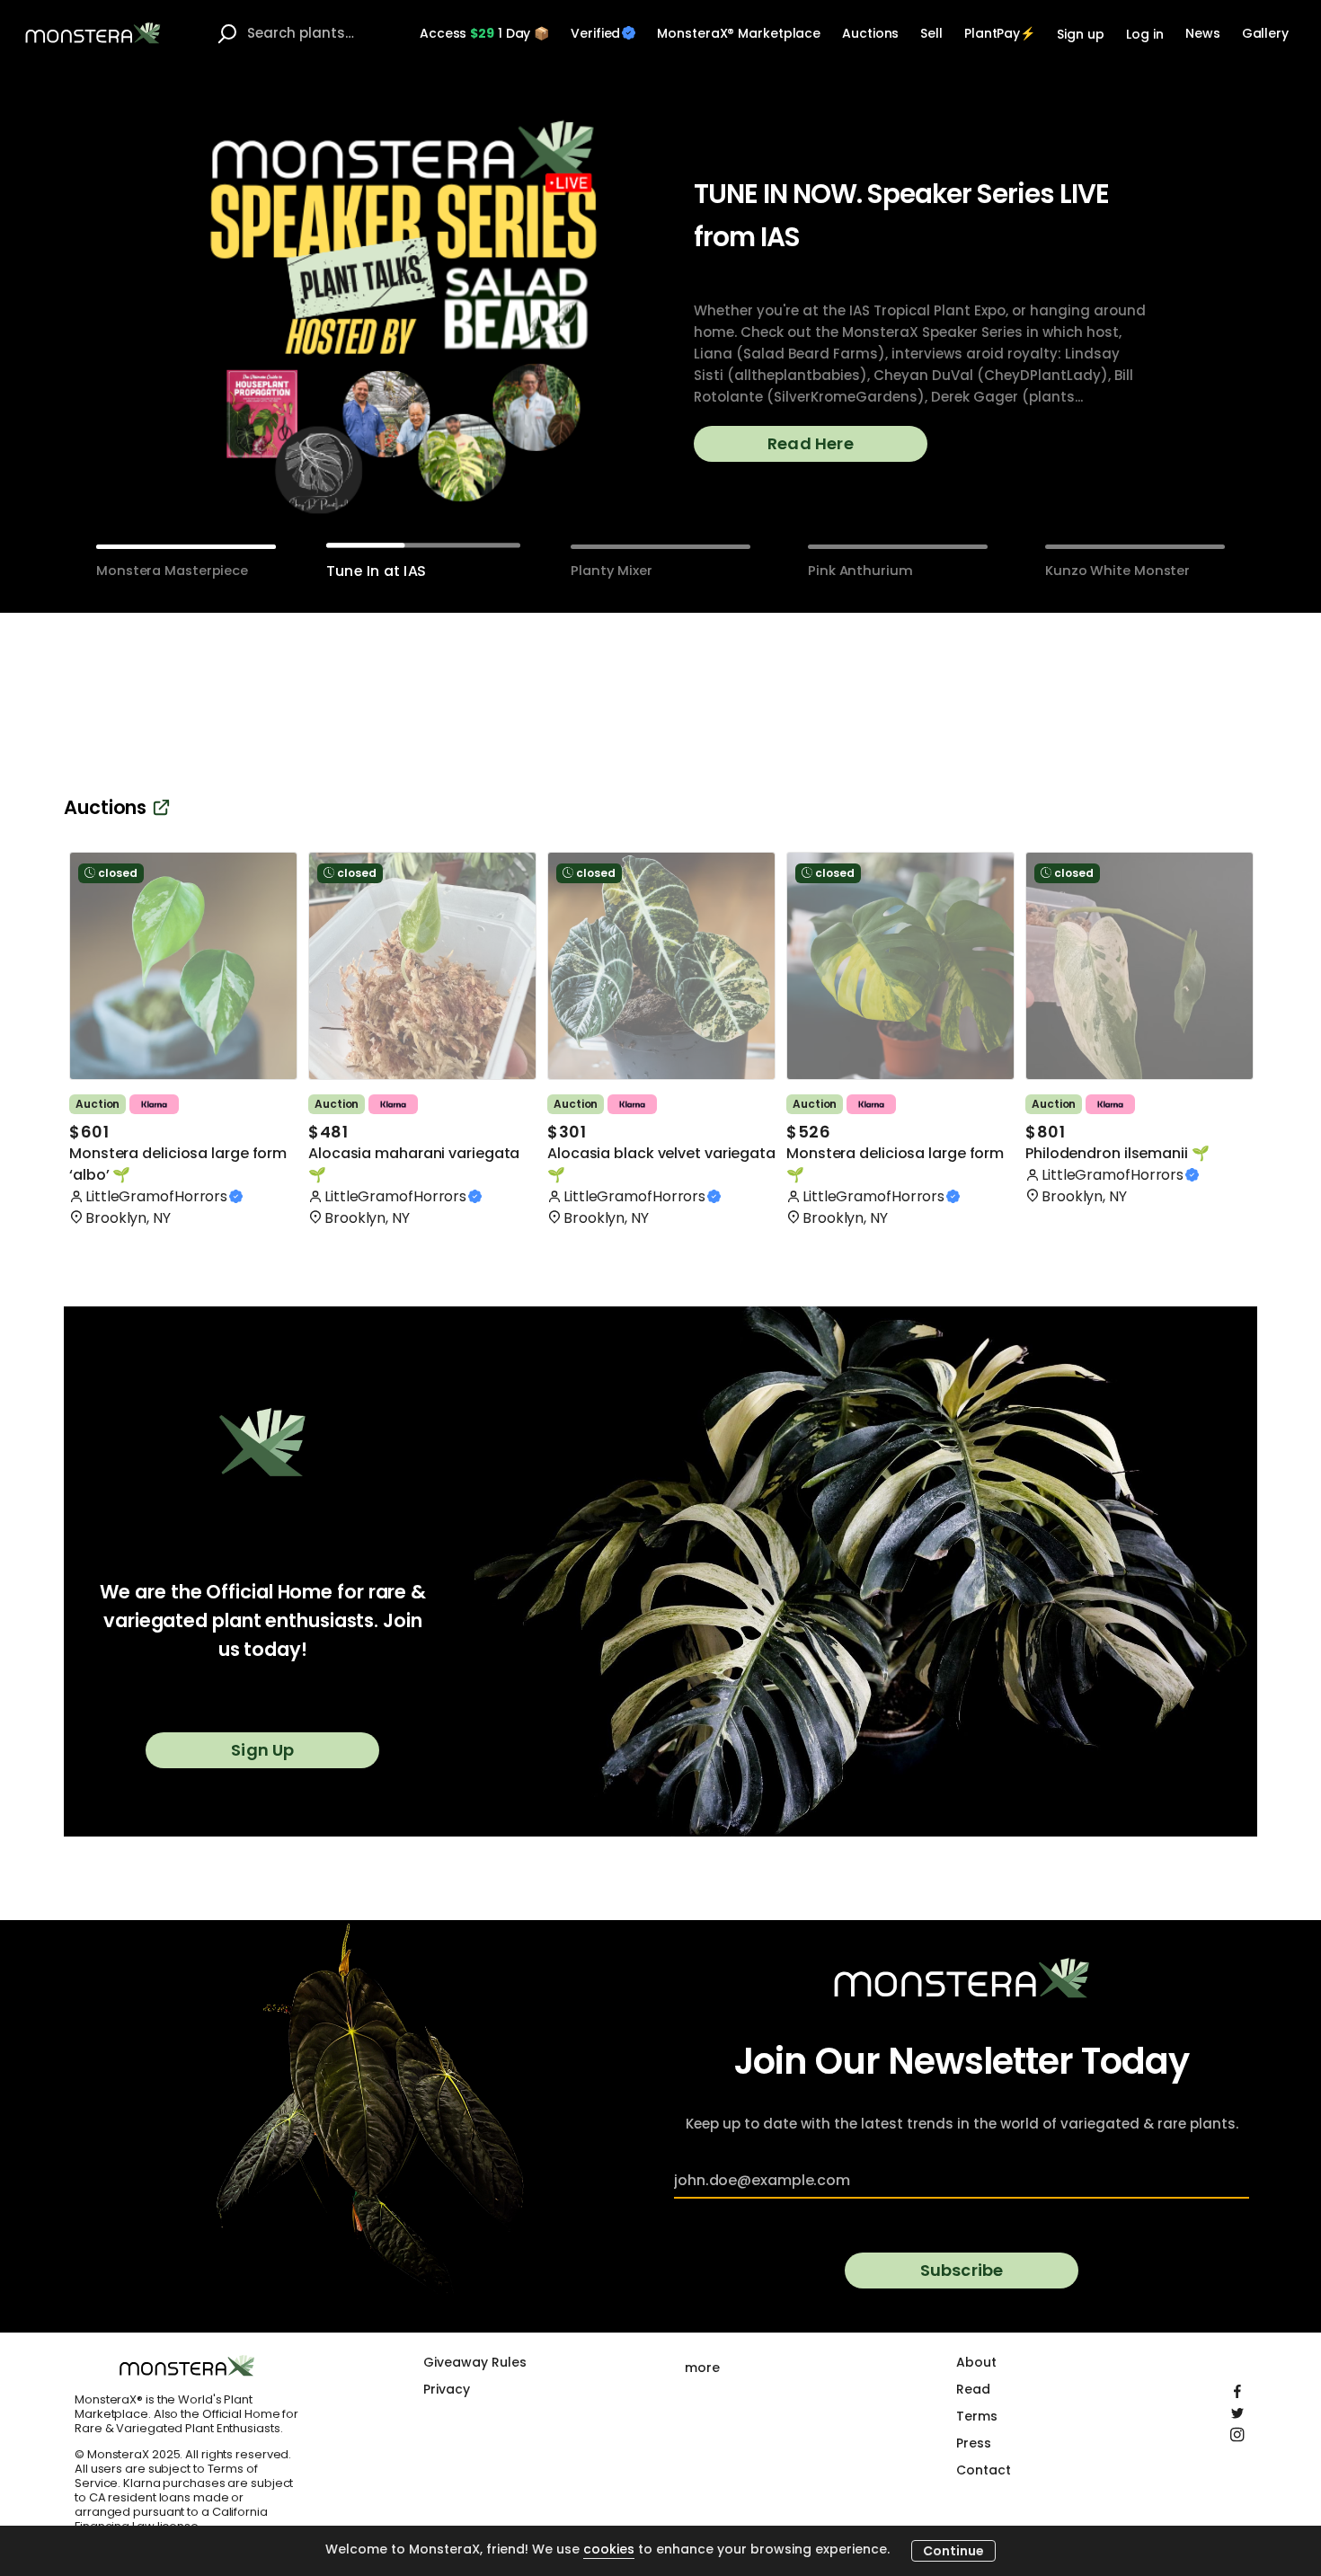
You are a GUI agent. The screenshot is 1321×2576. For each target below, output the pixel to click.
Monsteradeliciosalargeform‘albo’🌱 (178, 1164)
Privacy (447, 2389)
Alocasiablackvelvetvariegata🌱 (661, 1164)
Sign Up (262, 1750)
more (702, 2368)
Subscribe (962, 2270)
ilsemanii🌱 (1117, 1153)
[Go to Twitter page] (1237, 2409)
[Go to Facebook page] (1237, 2387)
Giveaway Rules (475, 2362)
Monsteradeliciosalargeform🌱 (895, 1164)
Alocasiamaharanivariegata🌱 (414, 1164)
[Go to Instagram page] (1237, 2430)
